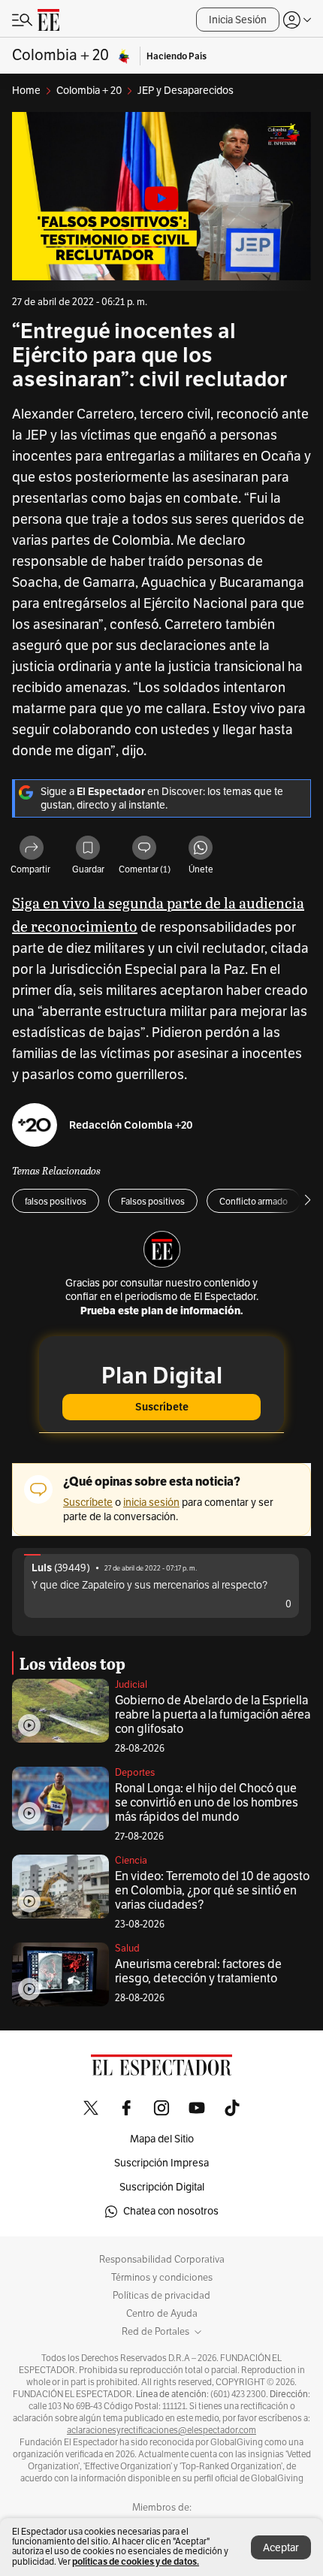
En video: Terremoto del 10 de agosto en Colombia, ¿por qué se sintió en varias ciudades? (212, 1891)
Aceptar (281, 2548)
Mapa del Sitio (162, 2139)
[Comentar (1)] (144, 849)
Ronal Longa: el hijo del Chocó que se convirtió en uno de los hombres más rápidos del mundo (207, 1803)
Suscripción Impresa (161, 2163)
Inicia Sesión (238, 20)
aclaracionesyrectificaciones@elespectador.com (161, 2430)
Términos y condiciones (162, 2278)
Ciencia (131, 1861)
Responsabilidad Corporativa (162, 2260)
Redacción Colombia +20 (131, 1125)
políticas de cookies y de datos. (136, 2561)
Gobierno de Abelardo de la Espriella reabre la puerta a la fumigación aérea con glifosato (213, 1715)
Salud (127, 1949)
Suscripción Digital (162, 2187)
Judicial (131, 1685)
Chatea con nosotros (171, 2211)
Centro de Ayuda (162, 2314)
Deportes (135, 1773)
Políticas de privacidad (161, 2296)
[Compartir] (32, 849)
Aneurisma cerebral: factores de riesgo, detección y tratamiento (198, 1971)
